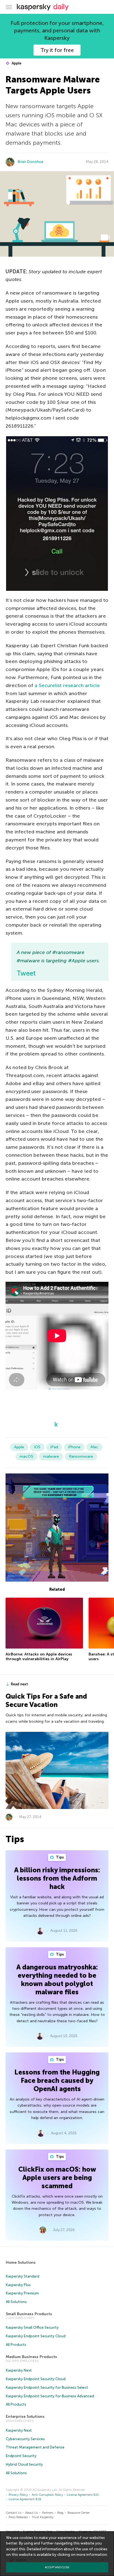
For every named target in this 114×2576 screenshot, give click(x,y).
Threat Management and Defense (35, 2447)
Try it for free (57, 50)
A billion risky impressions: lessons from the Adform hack (57, 1878)
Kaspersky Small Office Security (32, 2327)
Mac (94, 1447)
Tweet (26, 973)
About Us (32, 2513)
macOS (26, 1456)
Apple (16, 63)
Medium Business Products (31, 2357)
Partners (48, 2513)
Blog (60, 2513)
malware (51, 1456)
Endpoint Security (21, 2456)
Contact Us (14, 2513)
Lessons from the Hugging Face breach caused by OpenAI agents (57, 2080)
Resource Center (79, 2513)
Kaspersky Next (19, 2370)
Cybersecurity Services (25, 2439)
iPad (54, 1447)
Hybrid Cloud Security (24, 2464)
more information (92, 2555)
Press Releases (18, 2517)
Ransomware (81, 1456)
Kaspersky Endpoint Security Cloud (36, 2336)
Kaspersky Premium (22, 2293)
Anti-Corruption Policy (47, 2495)
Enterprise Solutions (25, 2417)
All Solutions (16, 2302)
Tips (59, 1857)
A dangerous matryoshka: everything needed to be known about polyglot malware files (57, 1980)
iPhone (74, 1447)
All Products (16, 2345)
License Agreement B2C (83, 2495)
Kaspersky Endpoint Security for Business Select (47, 2387)
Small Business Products (29, 2314)
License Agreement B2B (25, 2499)
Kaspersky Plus (18, 2285)
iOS (37, 1447)
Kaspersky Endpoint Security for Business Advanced (50, 2396)
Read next (19, 1684)
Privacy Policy (18, 2495)
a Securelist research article (67, 685)
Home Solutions (21, 2262)
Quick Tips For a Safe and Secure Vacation (46, 1700)
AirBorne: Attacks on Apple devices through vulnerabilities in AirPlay (39, 1657)
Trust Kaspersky (43, 2517)
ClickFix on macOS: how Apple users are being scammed (57, 2178)
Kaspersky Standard (23, 2276)
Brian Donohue (31, 162)
